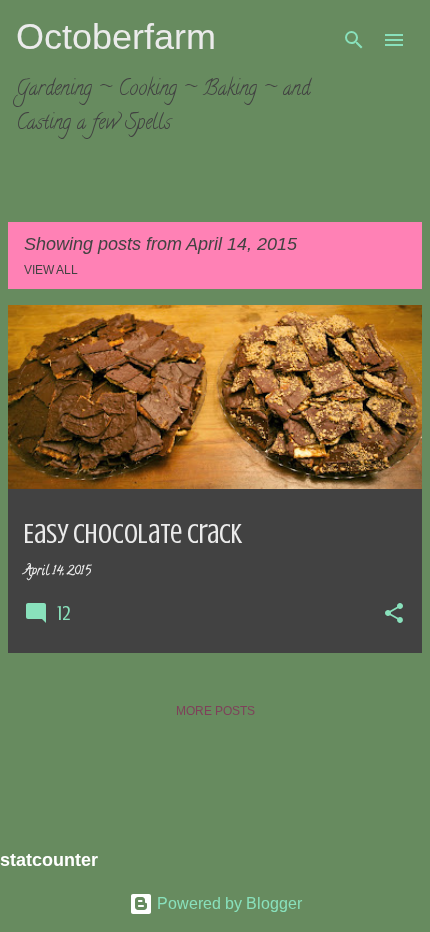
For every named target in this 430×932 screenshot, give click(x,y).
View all (51, 270)
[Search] (354, 40)
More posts (215, 711)
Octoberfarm (116, 36)
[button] (394, 615)
